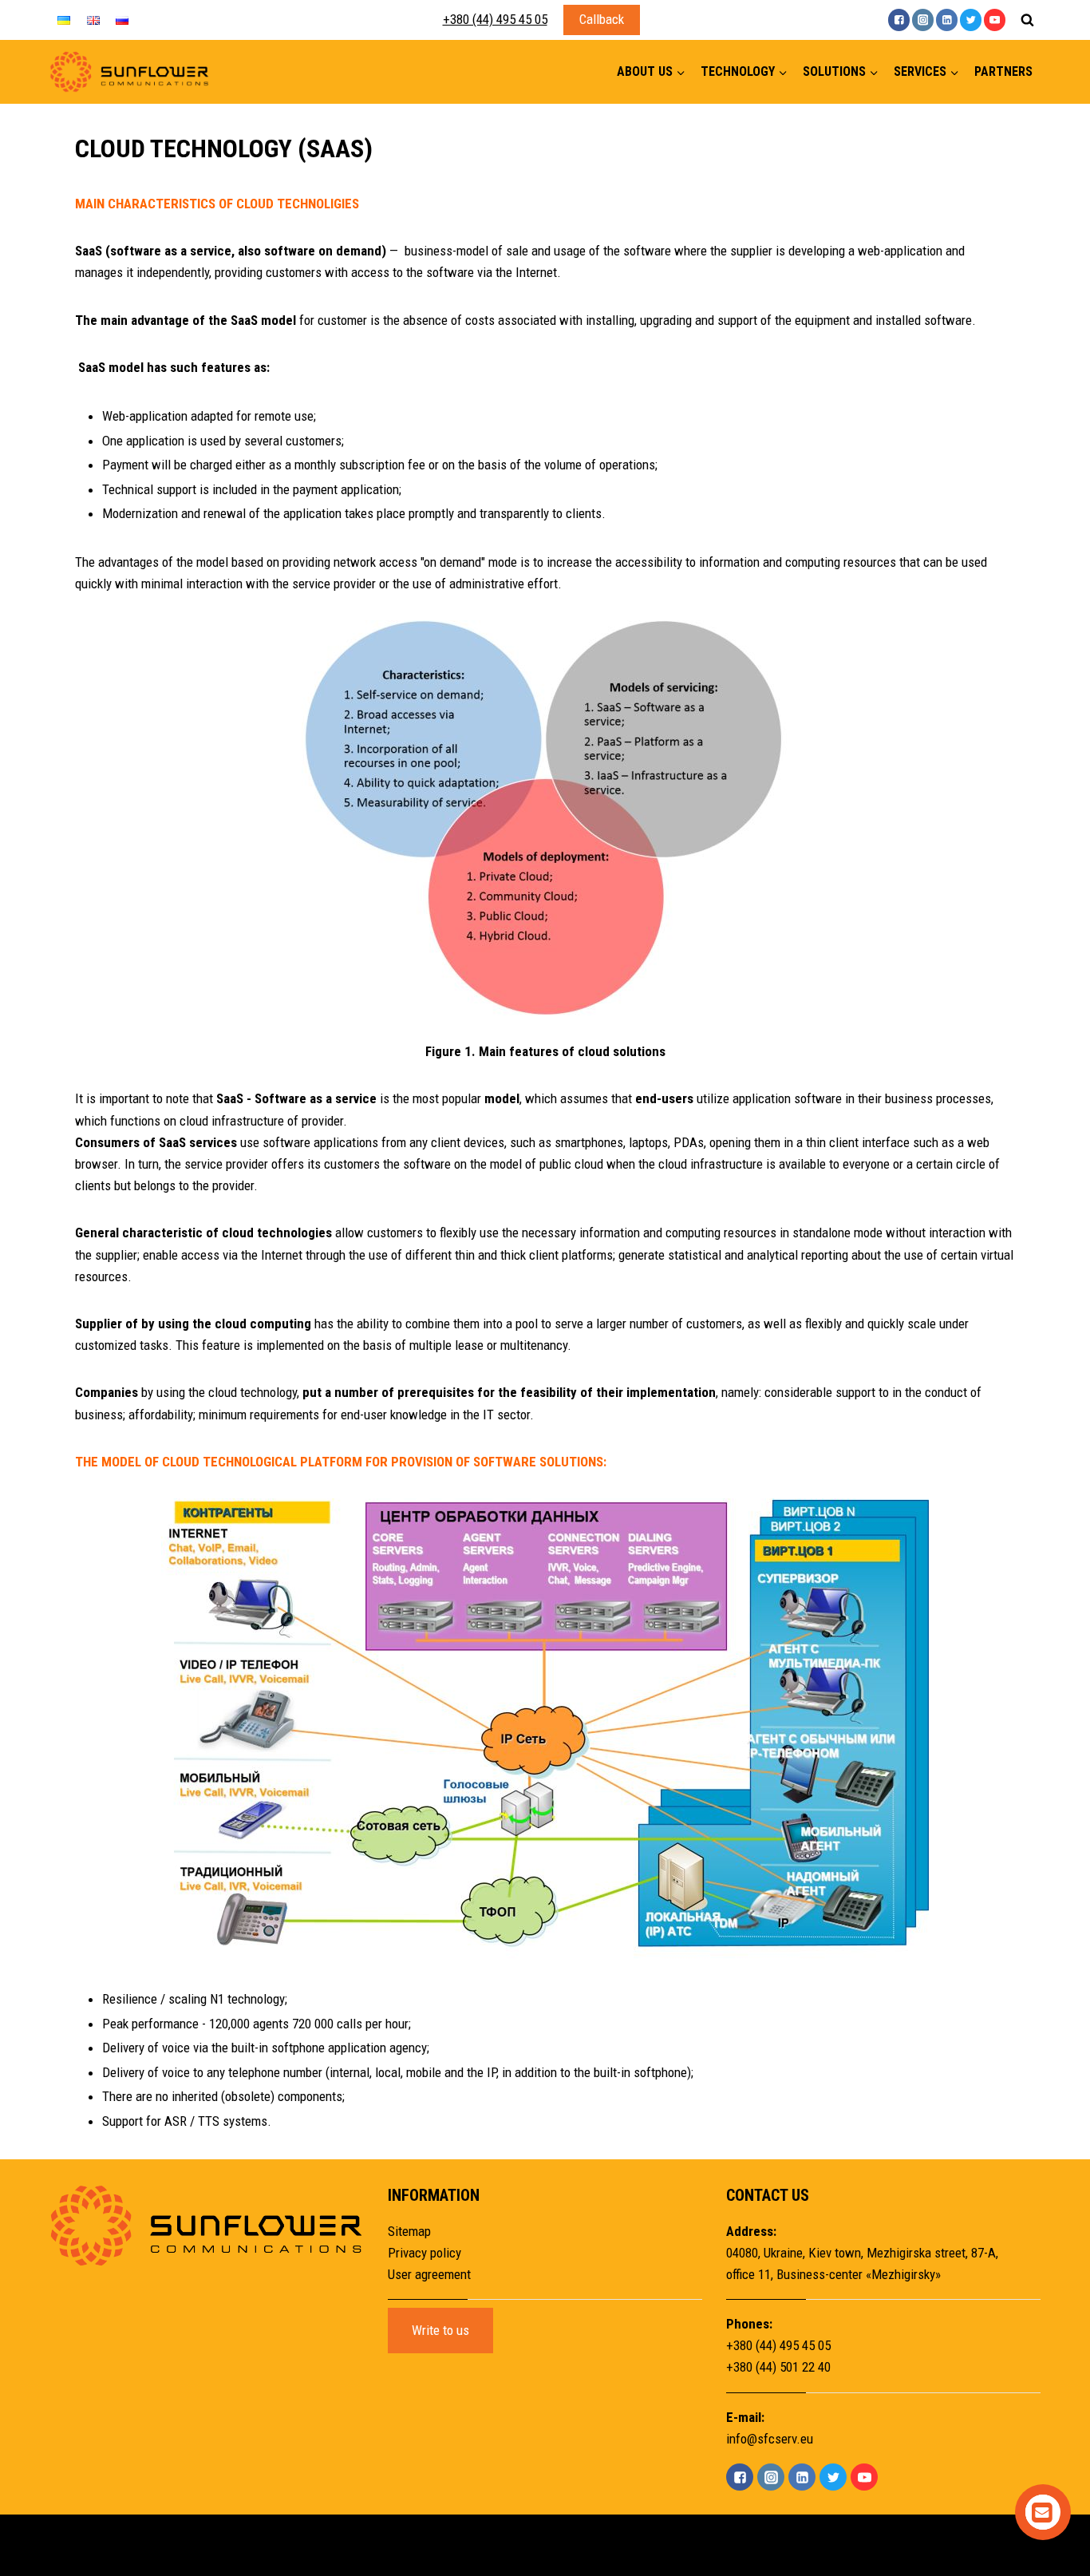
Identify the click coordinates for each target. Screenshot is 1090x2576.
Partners (1003, 71)
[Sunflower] (129, 72)
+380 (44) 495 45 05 (495, 19)
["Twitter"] (971, 20)
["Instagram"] (923, 20)
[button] (680, 72)
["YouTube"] (995, 20)
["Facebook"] (899, 20)
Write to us (440, 2330)
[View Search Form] (1027, 20)
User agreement (429, 2274)
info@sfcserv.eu (770, 2439)
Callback (602, 19)
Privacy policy (425, 2253)
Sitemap (409, 2231)
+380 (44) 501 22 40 (778, 2367)
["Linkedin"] (947, 20)
